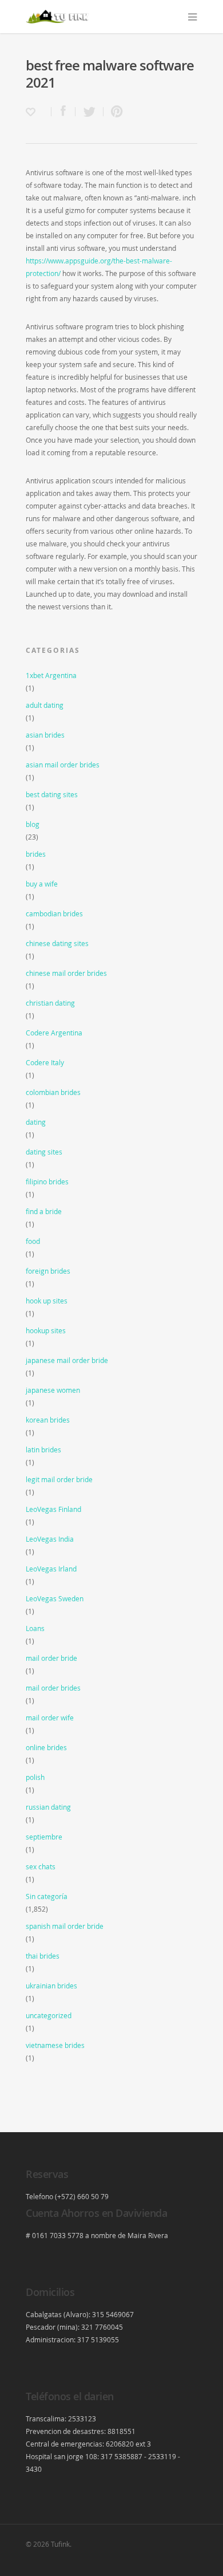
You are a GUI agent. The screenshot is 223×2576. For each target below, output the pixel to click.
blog (33, 824)
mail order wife (50, 1718)
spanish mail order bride (65, 1926)
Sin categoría (47, 1896)
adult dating (45, 705)
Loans (35, 1628)
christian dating (50, 1003)
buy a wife (42, 884)
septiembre (44, 1837)
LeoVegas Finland (53, 1509)
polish (35, 1777)
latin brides (43, 1450)
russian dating (48, 1807)
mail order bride (51, 1658)
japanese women (53, 1390)
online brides (46, 1747)
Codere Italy (45, 1062)
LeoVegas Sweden (55, 1598)
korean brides (48, 1420)
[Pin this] (114, 112)
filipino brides (47, 1181)
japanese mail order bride (67, 1360)
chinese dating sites (57, 943)
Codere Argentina (54, 1033)
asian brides (45, 735)
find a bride (44, 1211)
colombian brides (53, 1092)
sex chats (41, 1866)
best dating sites (52, 794)
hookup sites (46, 1330)
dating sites (44, 1152)
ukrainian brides (51, 1986)
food (33, 1241)
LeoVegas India (50, 1539)
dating (36, 1122)
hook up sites (47, 1301)
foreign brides (48, 1271)
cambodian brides (54, 913)
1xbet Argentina (51, 675)
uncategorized (49, 2015)
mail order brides (53, 1688)
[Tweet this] (89, 112)
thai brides (43, 1956)
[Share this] (63, 112)
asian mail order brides (63, 765)
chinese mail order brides (66, 973)
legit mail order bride (59, 1479)
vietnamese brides (55, 2045)
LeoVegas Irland (51, 1569)
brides (36, 854)
